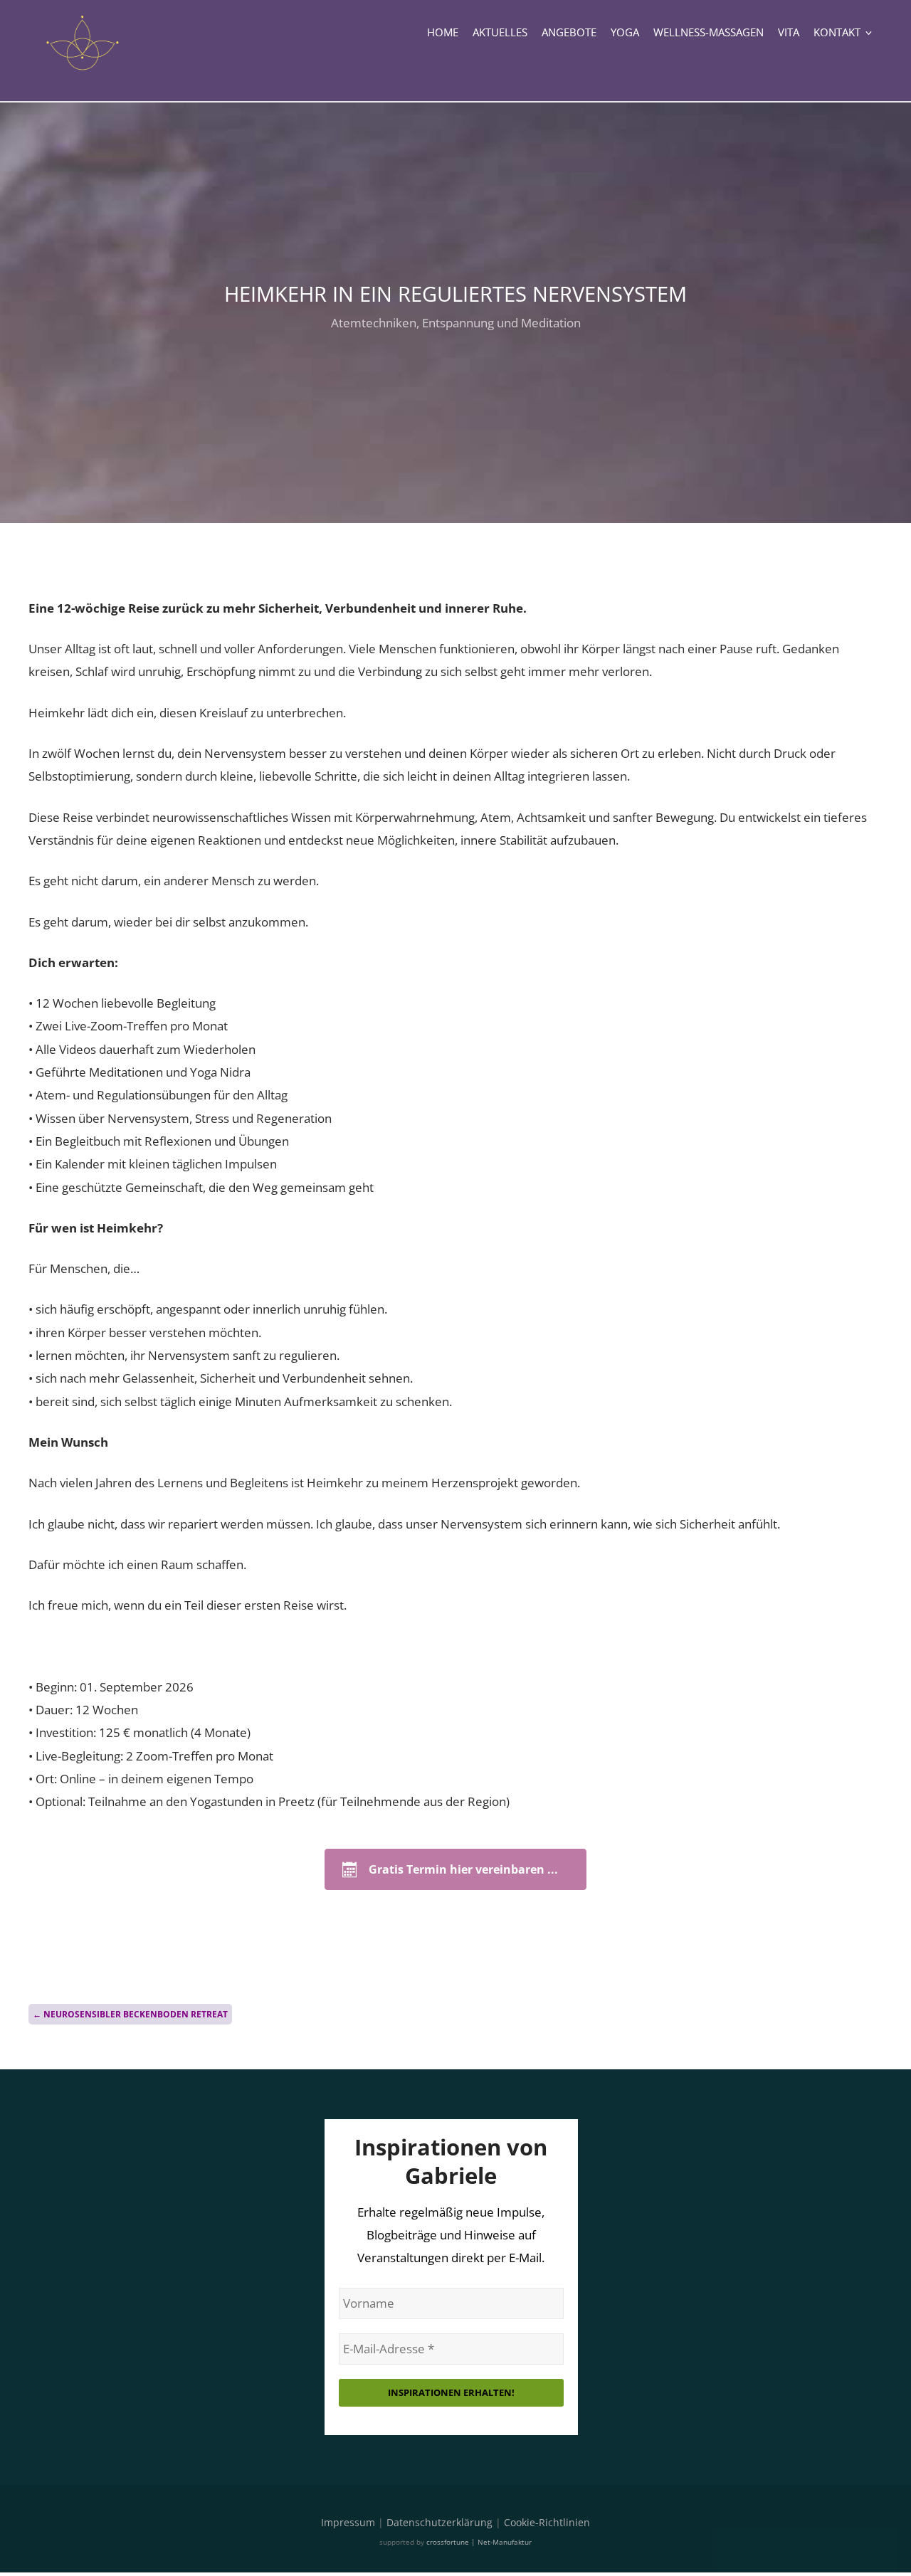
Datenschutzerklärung (439, 2522)
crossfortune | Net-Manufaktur (479, 2542)
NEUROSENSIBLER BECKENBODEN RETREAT (130, 2014)
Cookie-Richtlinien (547, 2522)
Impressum (348, 2522)
